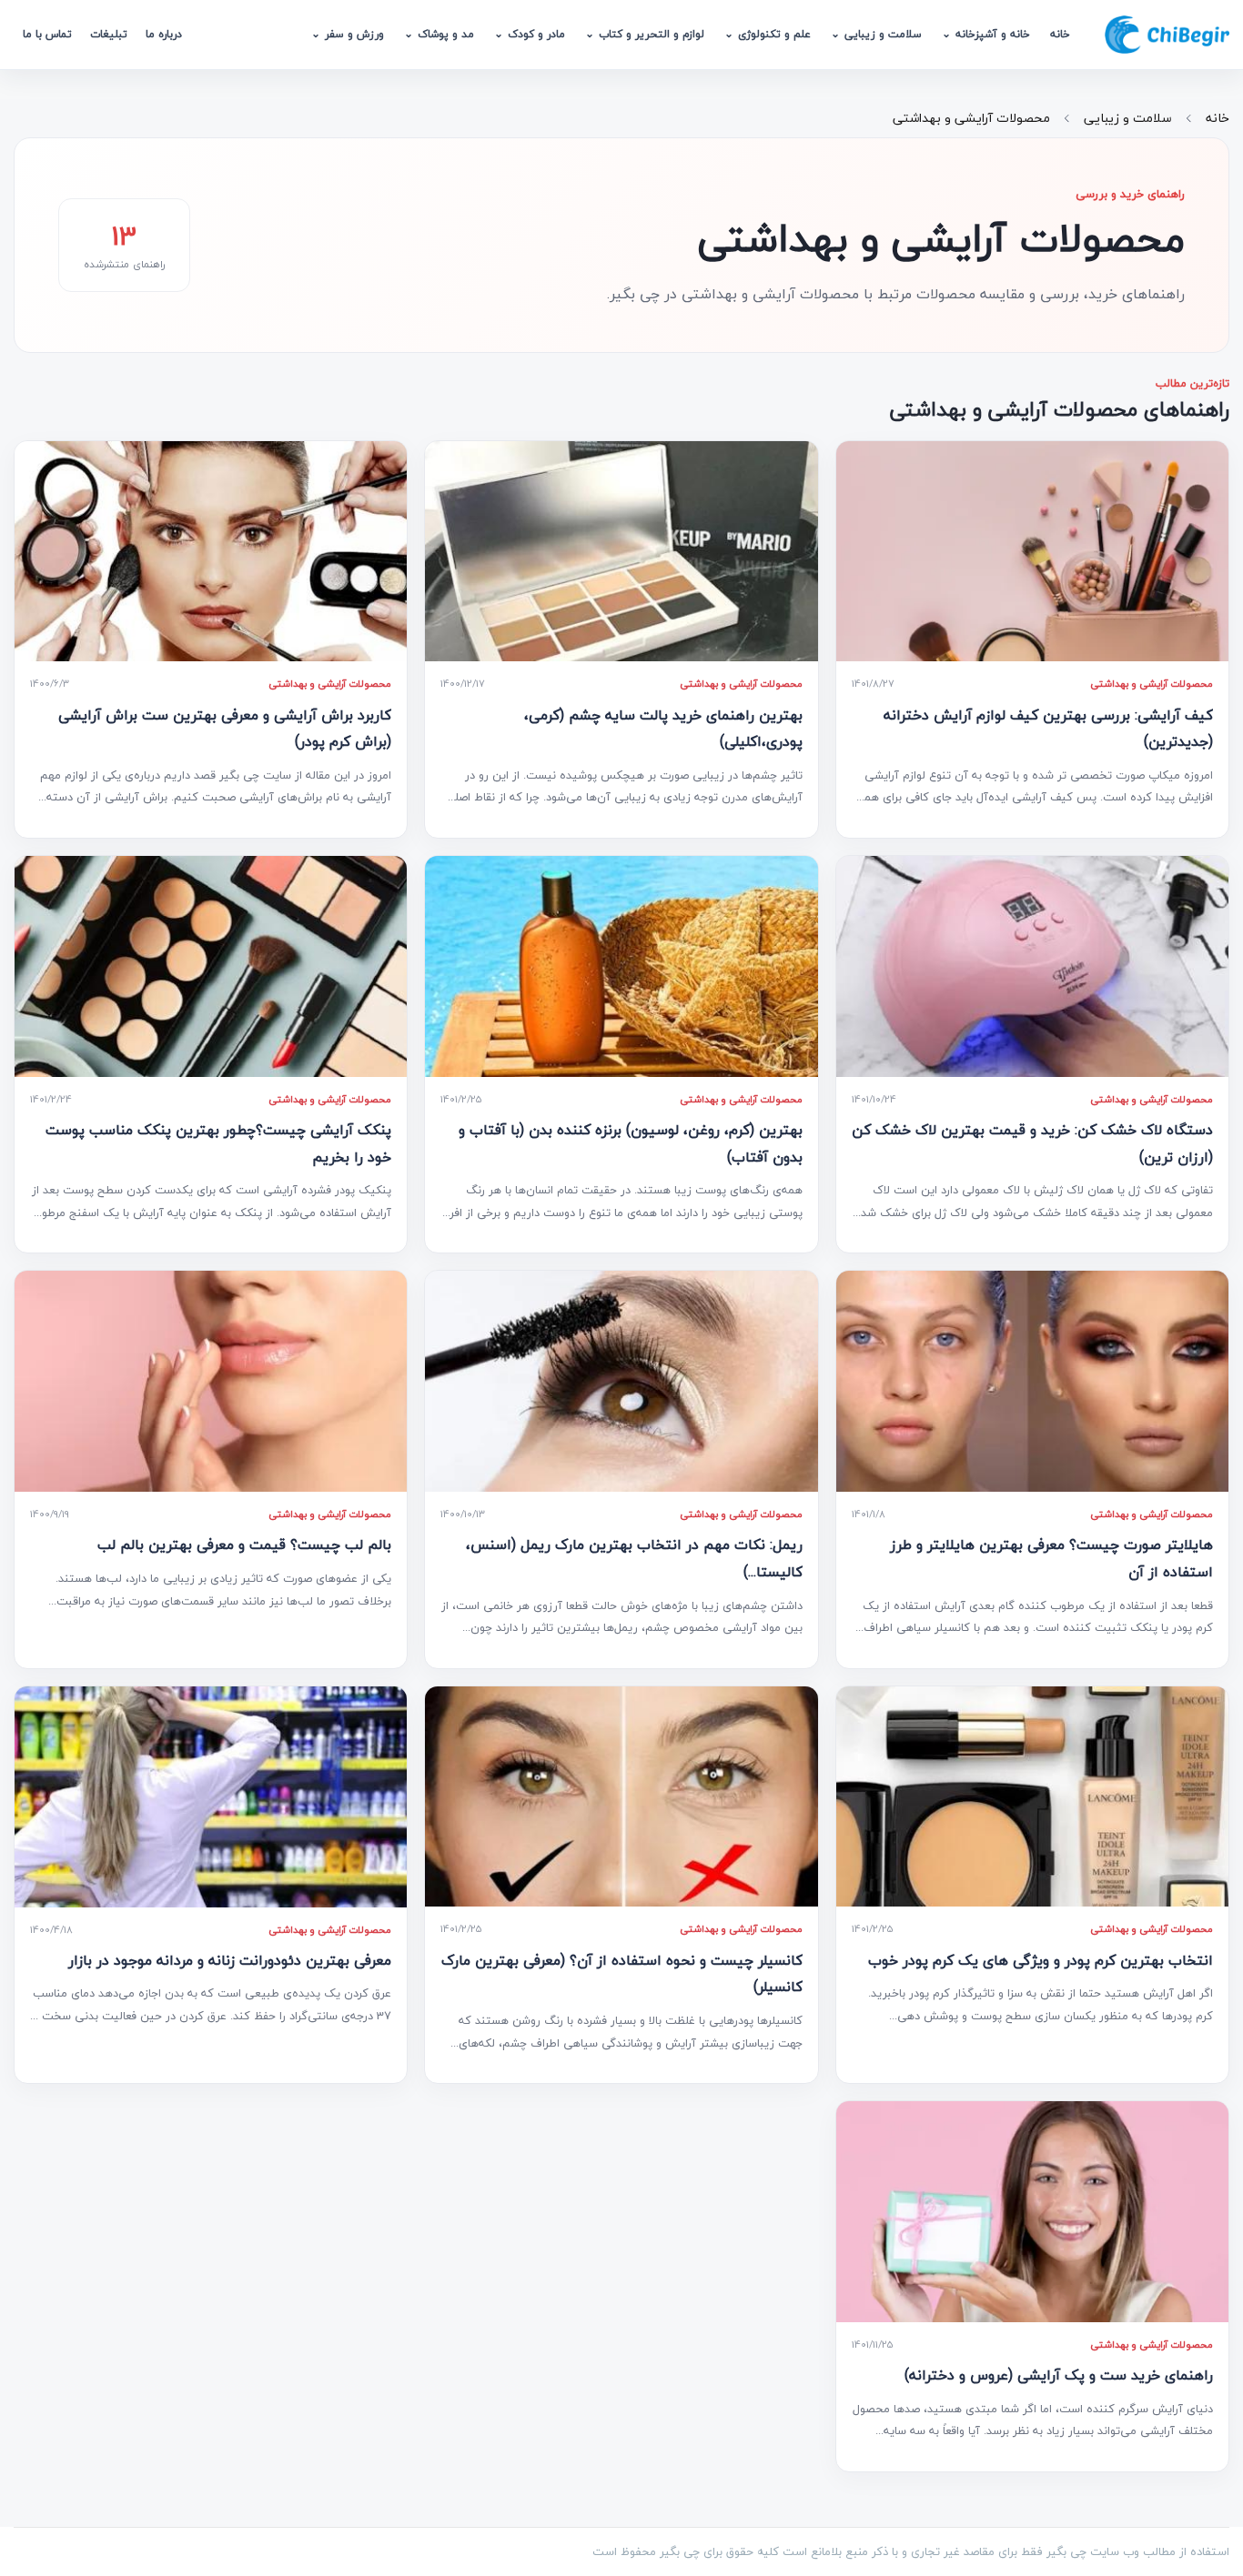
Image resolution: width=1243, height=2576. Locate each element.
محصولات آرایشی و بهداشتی (971, 118)
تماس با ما (47, 34)
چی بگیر (680, 2551)
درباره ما (164, 34)
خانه (1060, 34)
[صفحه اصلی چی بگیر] (1167, 35)
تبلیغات (109, 34)
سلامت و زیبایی (1128, 118)
